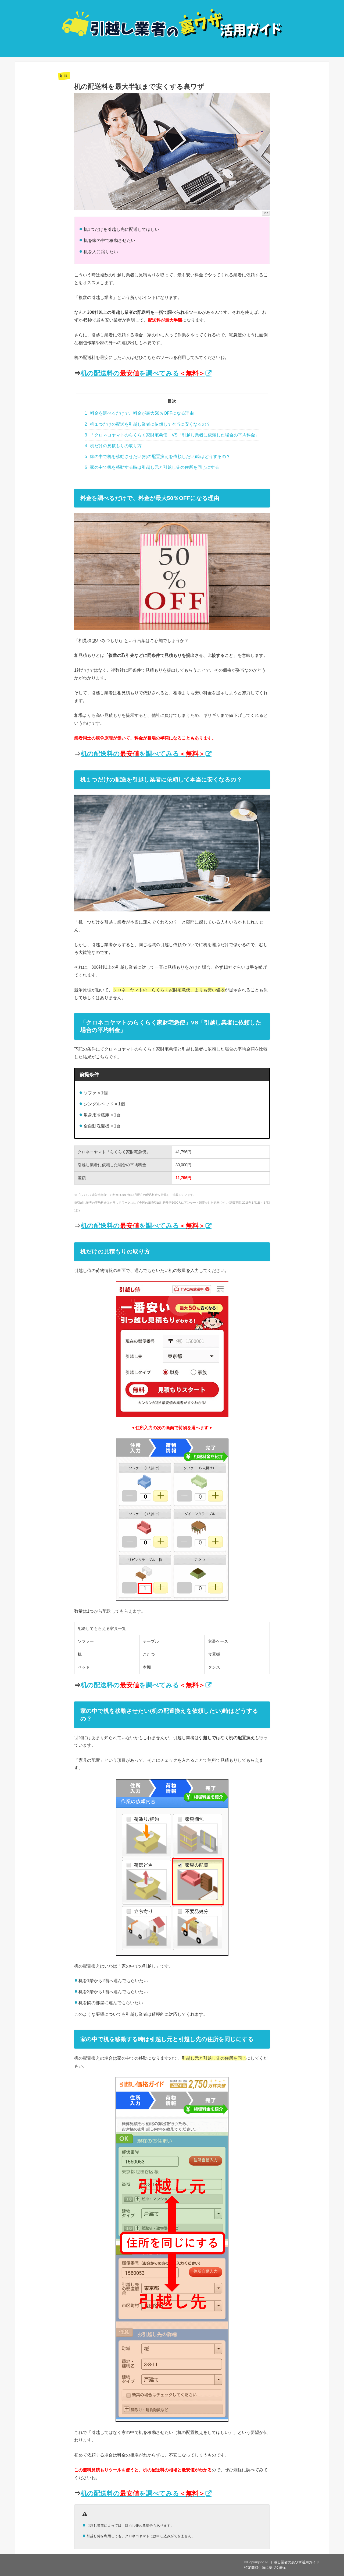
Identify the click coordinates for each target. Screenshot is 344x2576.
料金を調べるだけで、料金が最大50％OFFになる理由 (139, 413)
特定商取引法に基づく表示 (265, 2568)
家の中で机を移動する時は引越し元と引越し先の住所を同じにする (152, 467)
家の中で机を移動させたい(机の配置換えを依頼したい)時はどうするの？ (158, 457)
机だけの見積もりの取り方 (113, 446)
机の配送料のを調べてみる (143, 373)
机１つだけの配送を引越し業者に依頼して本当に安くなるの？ (148, 424)
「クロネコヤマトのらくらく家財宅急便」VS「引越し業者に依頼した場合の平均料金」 (172, 435)
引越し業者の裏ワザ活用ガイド (295, 2562)
